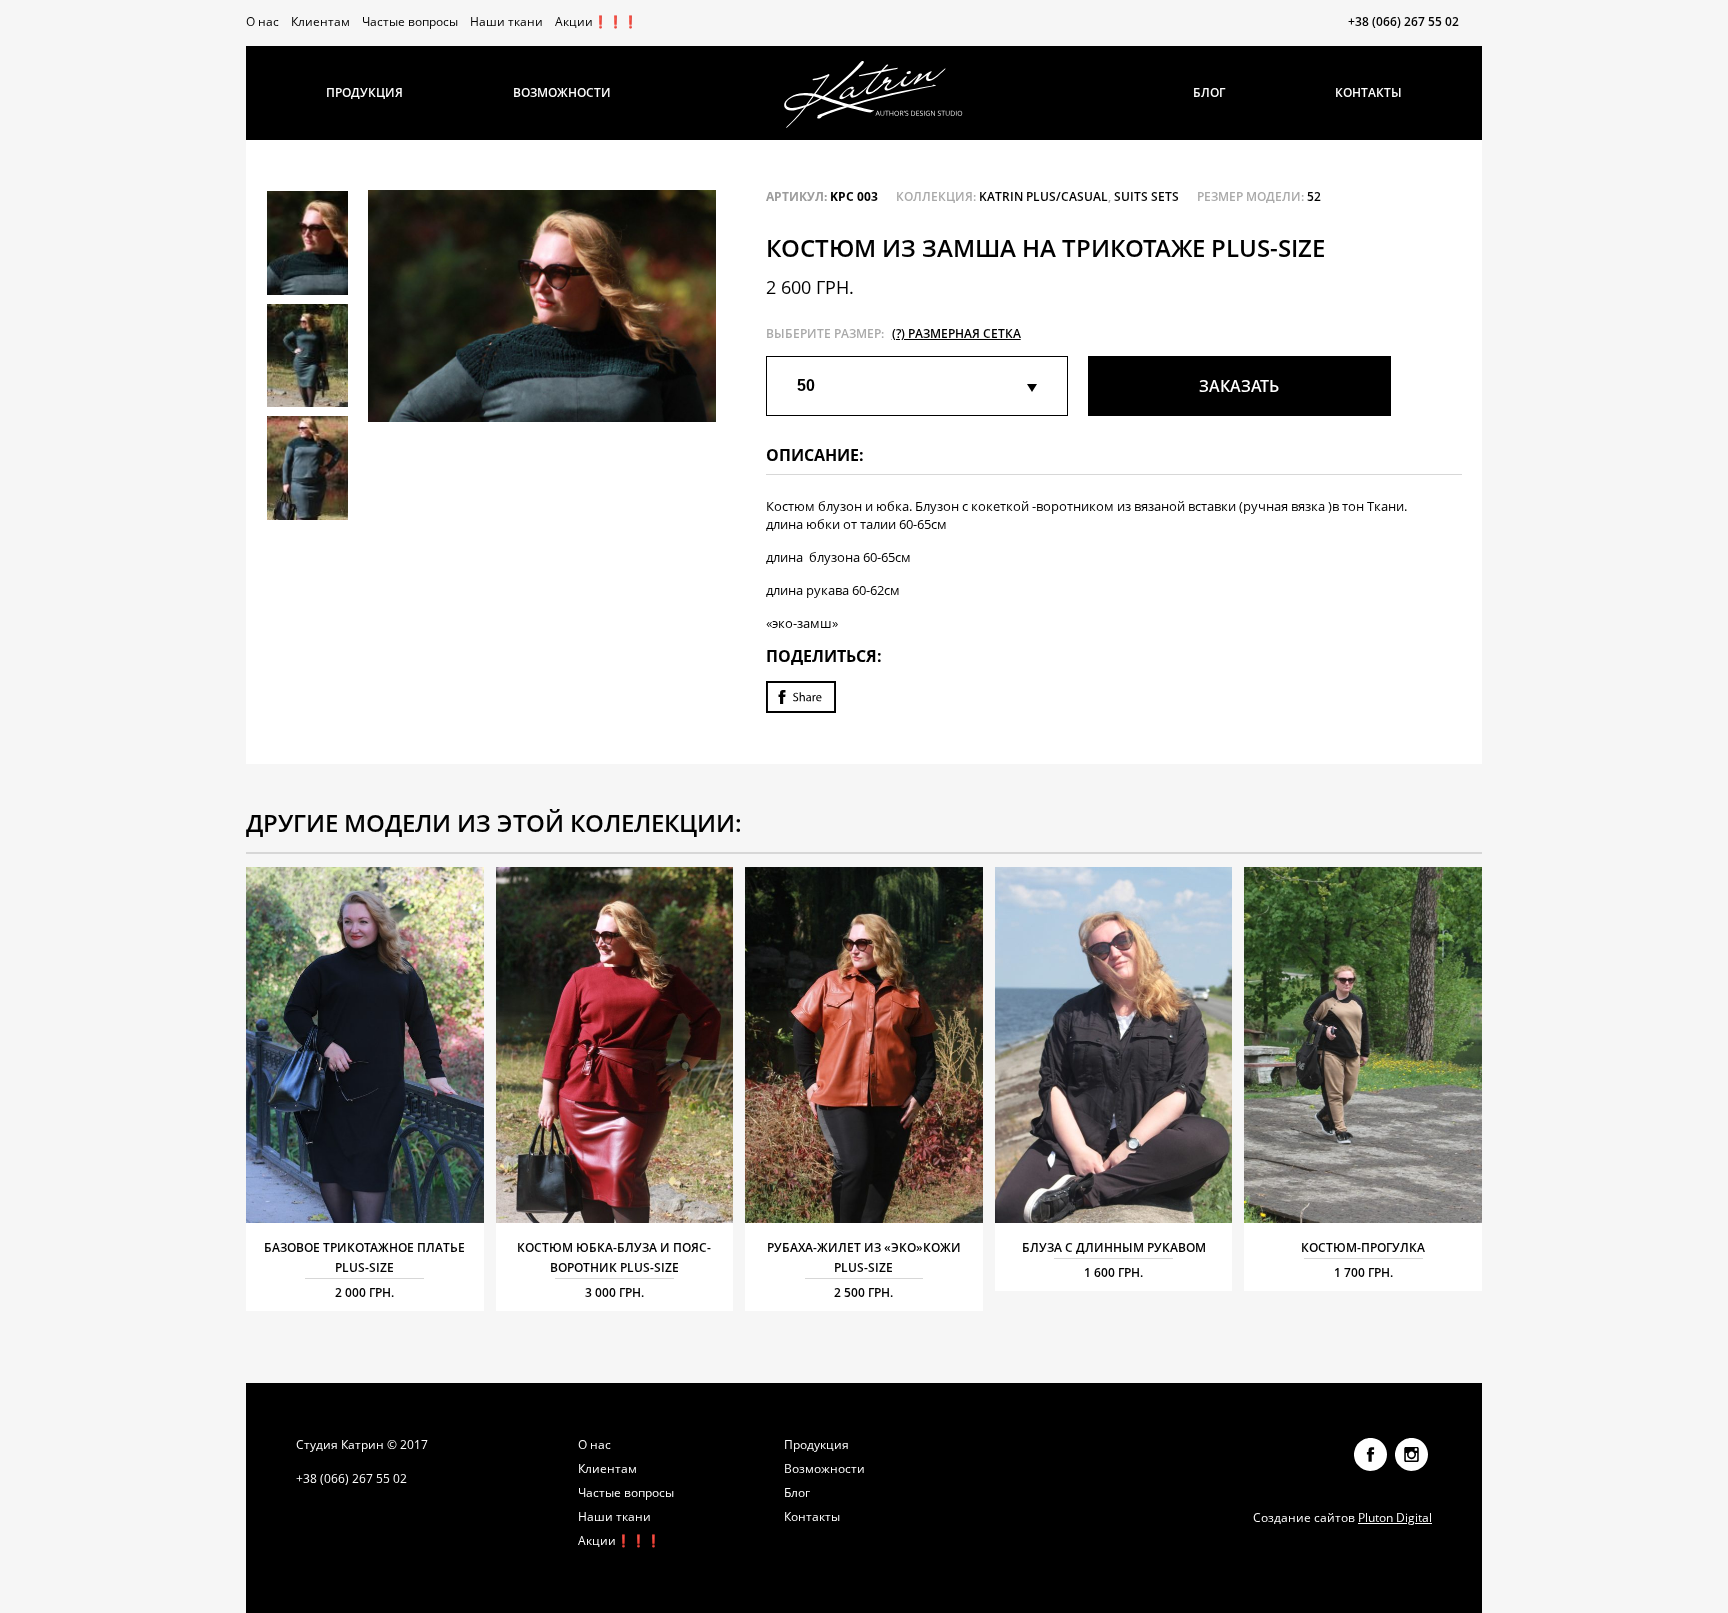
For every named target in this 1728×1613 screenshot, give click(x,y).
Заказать (1239, 386)
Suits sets (1146, 196)
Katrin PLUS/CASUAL (1043, 196)
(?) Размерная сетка (956, 333)
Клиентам (320, 21)
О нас (262, 21)
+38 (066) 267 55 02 (1403, 22)
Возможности (562, 92)
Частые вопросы (410, 21)
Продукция (364, 92)
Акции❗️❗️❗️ (596, 21)
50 (806, 385)
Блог (1209, 92)
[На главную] (873, 94)
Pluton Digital (1395, 1517)
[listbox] (917, 386)
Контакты (1368, 92)
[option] (542, 306)
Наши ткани (506, 21)
